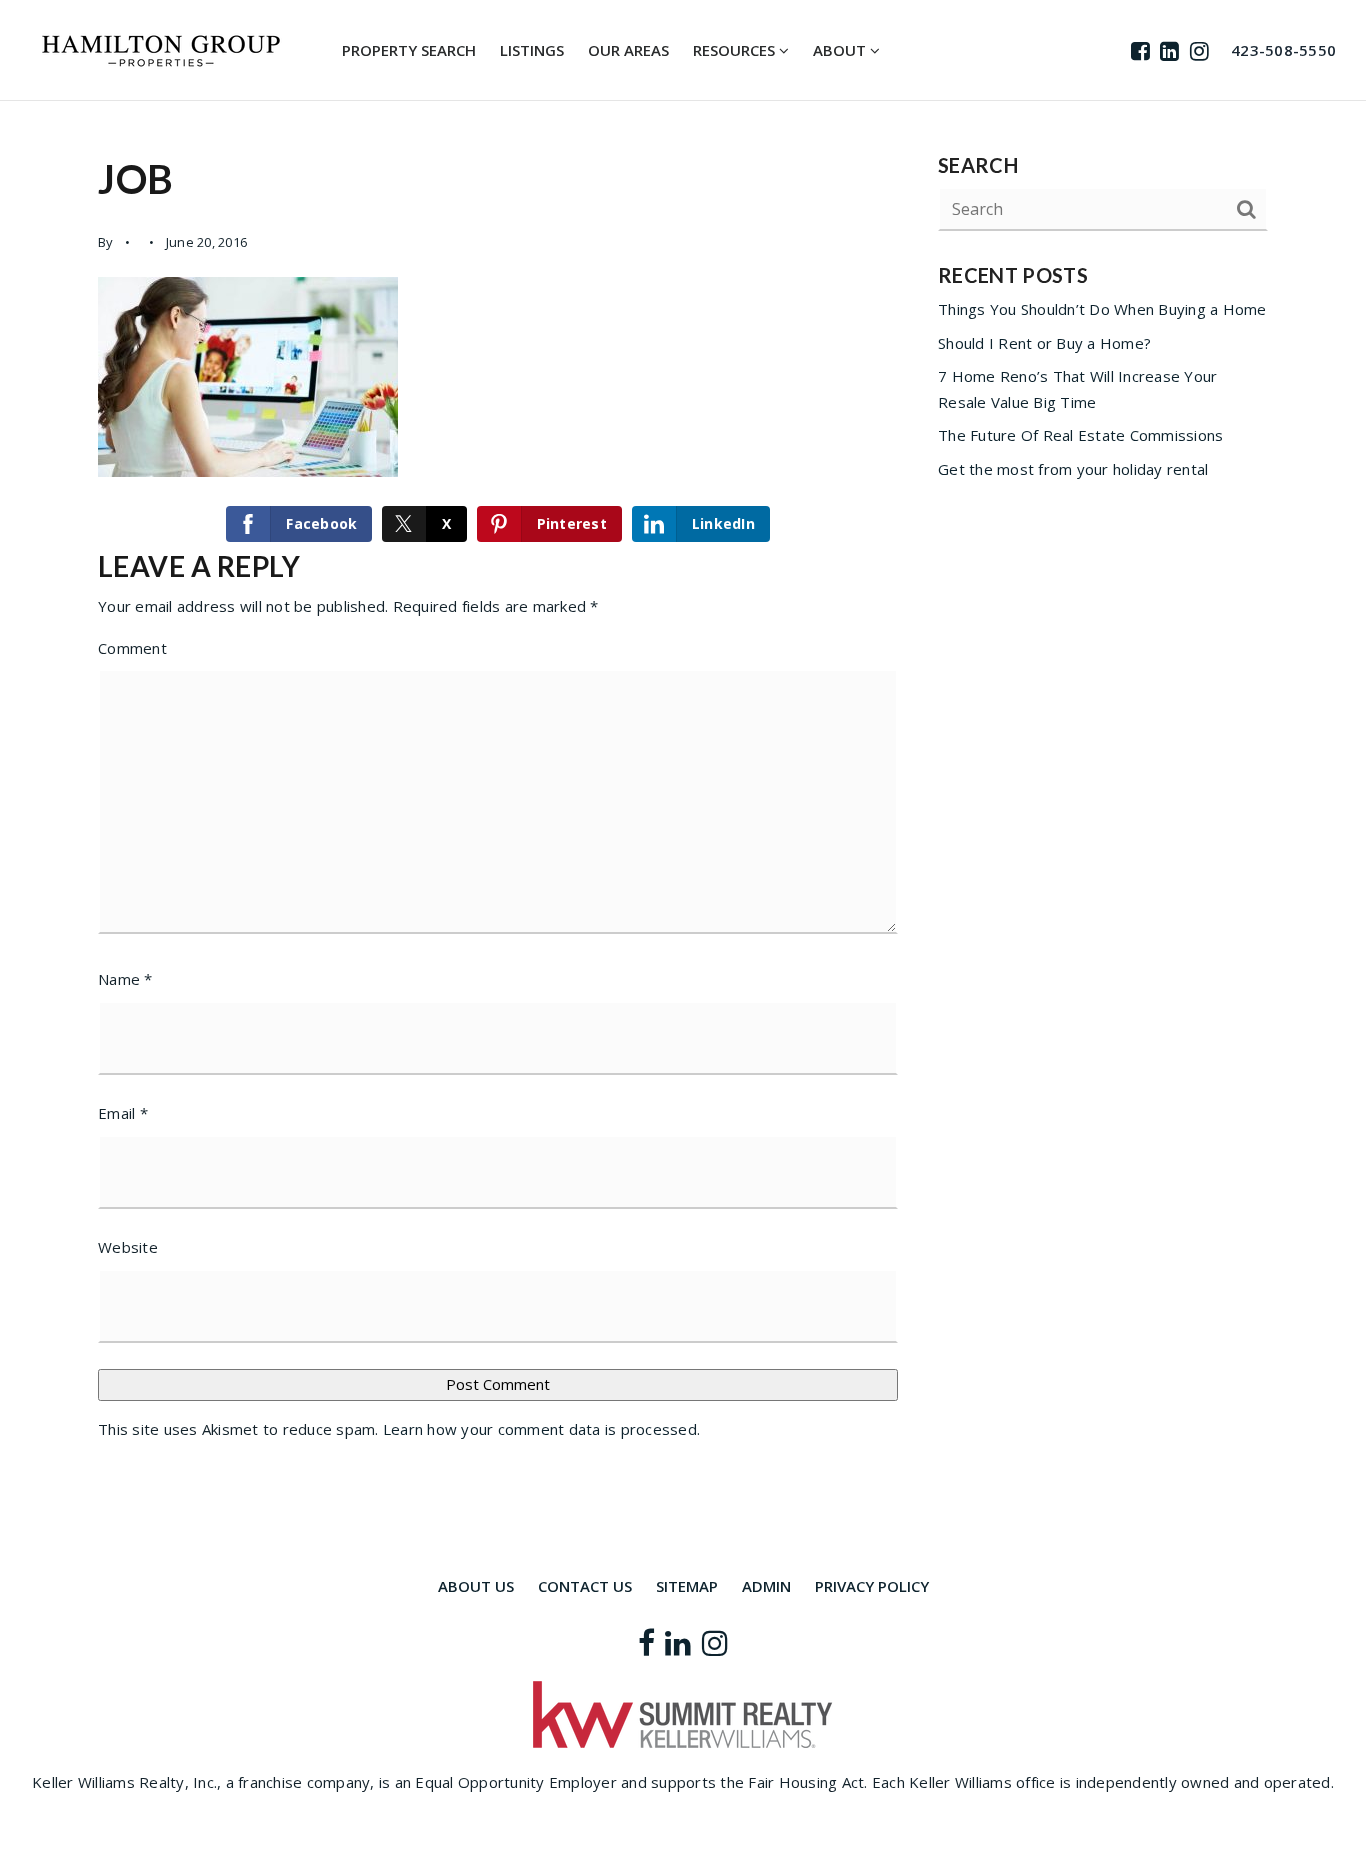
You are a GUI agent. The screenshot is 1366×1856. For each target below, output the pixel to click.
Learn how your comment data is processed (540, 1429)
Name (125, 979)
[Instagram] (1199, 50)
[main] (683, 804)
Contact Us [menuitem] (585, 1586)
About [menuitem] (841, 50)
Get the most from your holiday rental (1073, 469)
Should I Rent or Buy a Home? (1044, 343)
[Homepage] (161, 51)
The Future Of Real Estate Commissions (1080, 435)
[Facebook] (1140, 50)
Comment (132, 648)
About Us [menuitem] (476, 1586)
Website (128, 1247)
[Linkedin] (1169, 50)
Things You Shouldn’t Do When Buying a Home (1102, 309)
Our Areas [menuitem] (628, 50)
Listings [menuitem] (532, 50)
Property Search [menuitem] (409, 50)
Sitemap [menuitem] (687, 1586)
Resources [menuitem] (736, 50)
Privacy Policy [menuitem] (872, 1586)
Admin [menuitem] (766, 1586)
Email (123, 1113)
